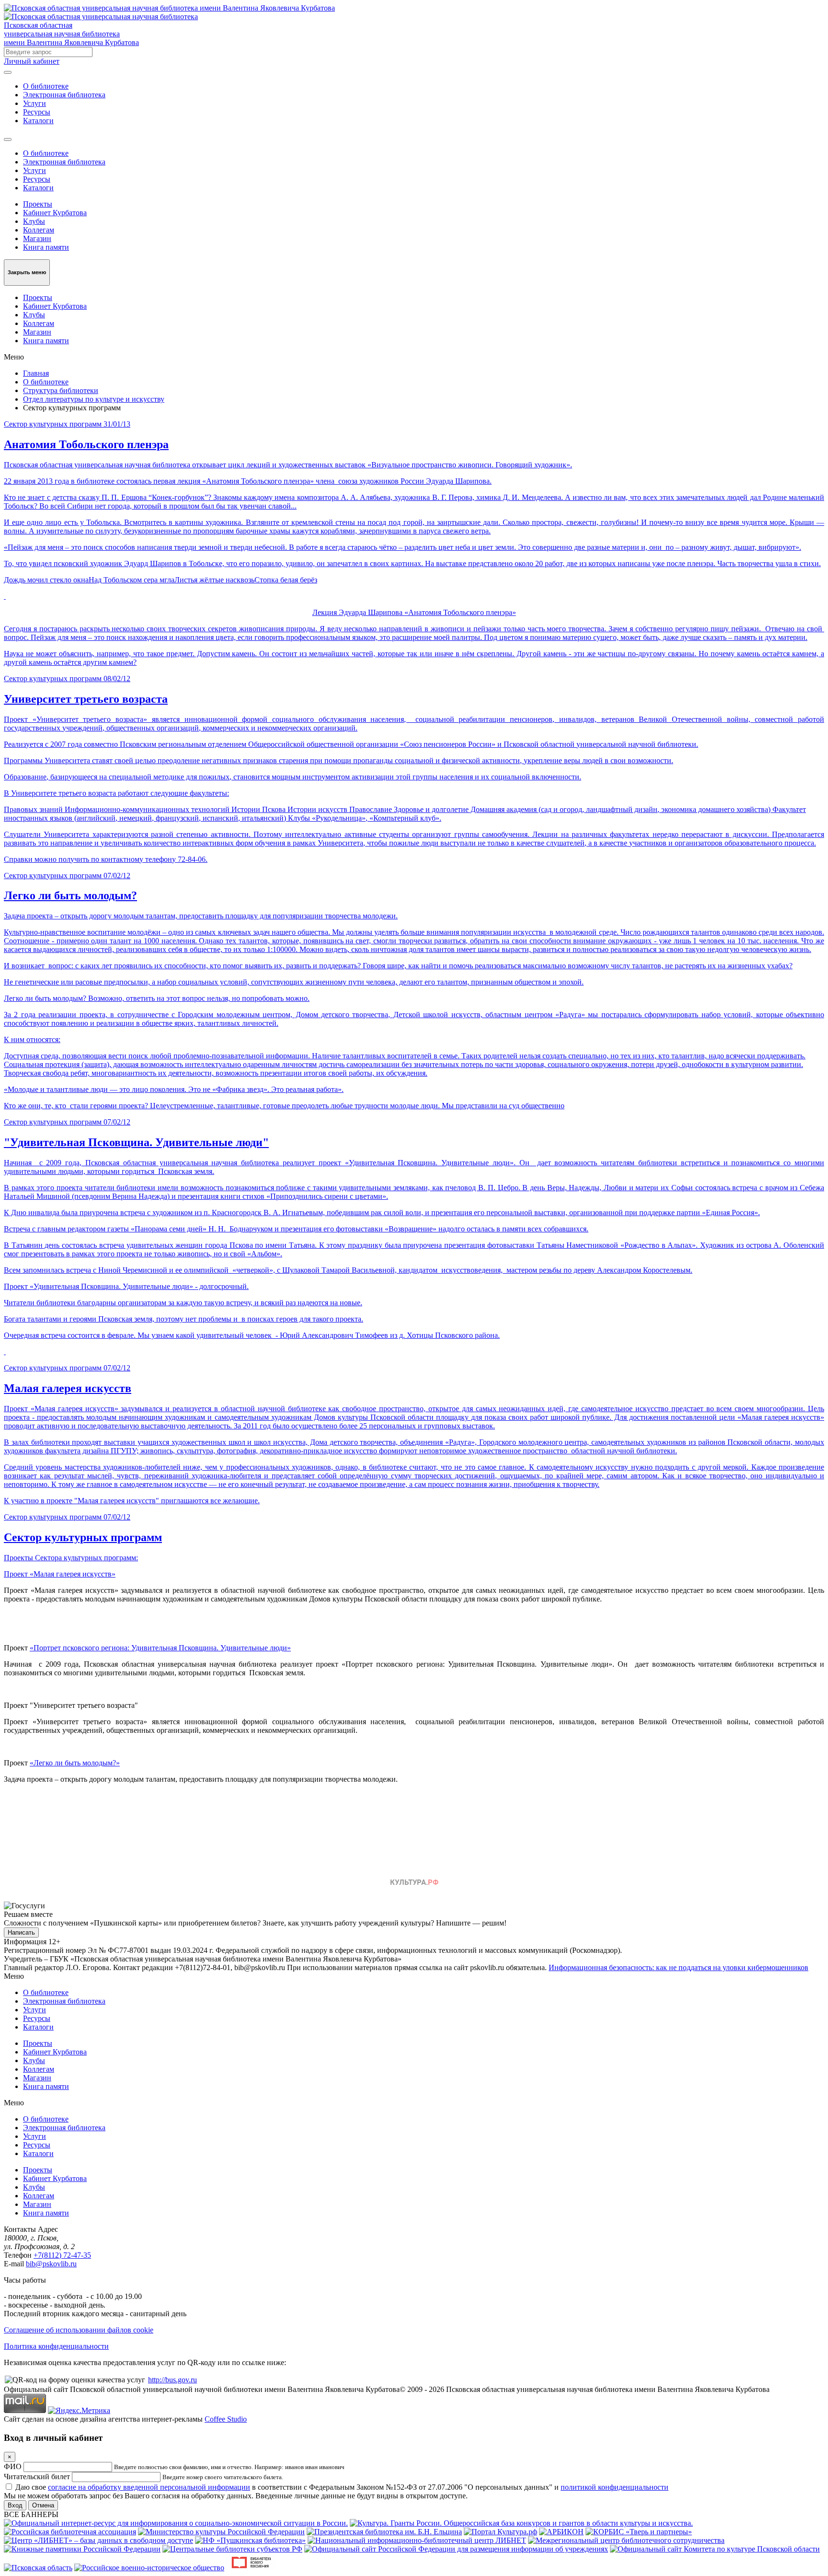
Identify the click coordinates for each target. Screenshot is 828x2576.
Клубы (34, 221)
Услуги (34, 103)
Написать (21, 1932)
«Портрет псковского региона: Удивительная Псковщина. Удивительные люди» (160, 1648)
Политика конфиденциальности (56, 2346)
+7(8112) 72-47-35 (62, 2255)
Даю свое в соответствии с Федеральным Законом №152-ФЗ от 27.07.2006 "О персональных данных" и (342, 2487)
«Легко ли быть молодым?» (75, 1763)
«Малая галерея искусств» (73, 1574)
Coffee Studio (226, 2419)
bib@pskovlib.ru (51, 2264)
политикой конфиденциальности (615, 2487)
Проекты (38, 204)
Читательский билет (37, 2477)
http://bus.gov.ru (172, 2380)
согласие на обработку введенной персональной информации (149, 2487)
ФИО (13, 2466)
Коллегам (39, 230)
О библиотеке (46, 86)
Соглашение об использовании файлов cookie (79, 2330)
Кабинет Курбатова (55, 213)
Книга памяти (46, 247)
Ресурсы (37, 112)
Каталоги (38, 121)
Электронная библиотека (64, 95)
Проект (17, 1574)
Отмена (43, 2505)
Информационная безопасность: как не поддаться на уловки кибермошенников (678, 1967)
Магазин (37, 238)
